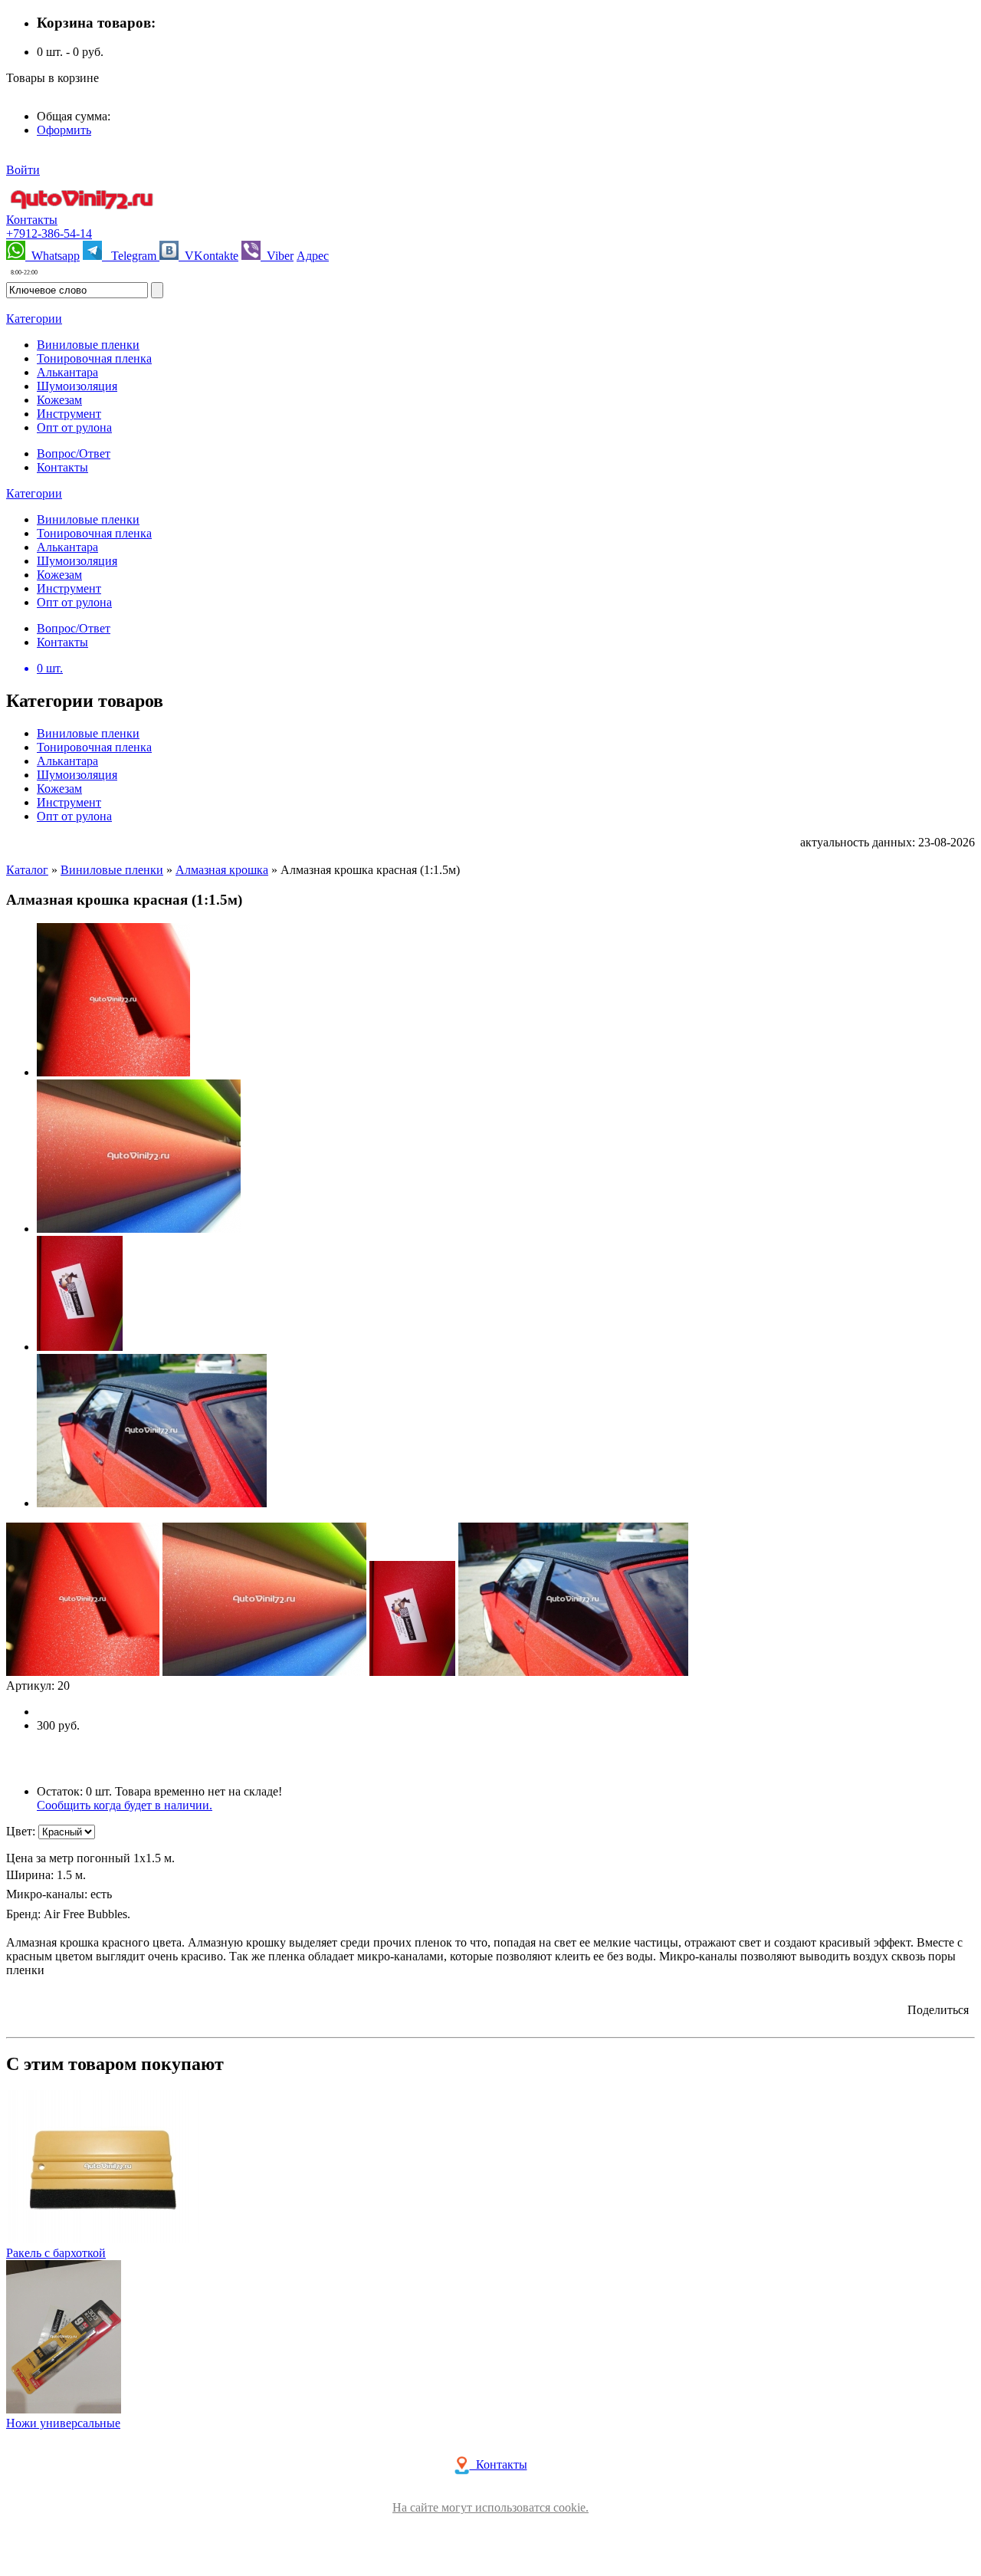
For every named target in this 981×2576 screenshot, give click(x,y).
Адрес (313, 256)
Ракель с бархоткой (56, 2253)
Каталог (27, 870)
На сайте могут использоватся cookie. (490, 2507)
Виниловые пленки (112, 870)
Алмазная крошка (222, 870)
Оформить (64, 130)
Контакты (32, 220)
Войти (23, 170)
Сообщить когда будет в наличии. (125, 1805)
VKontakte (208, 256)
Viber (277, 256)
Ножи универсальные (63, 2423)
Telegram (131, 256)
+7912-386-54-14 (49, 233)
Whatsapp (52, 256)
